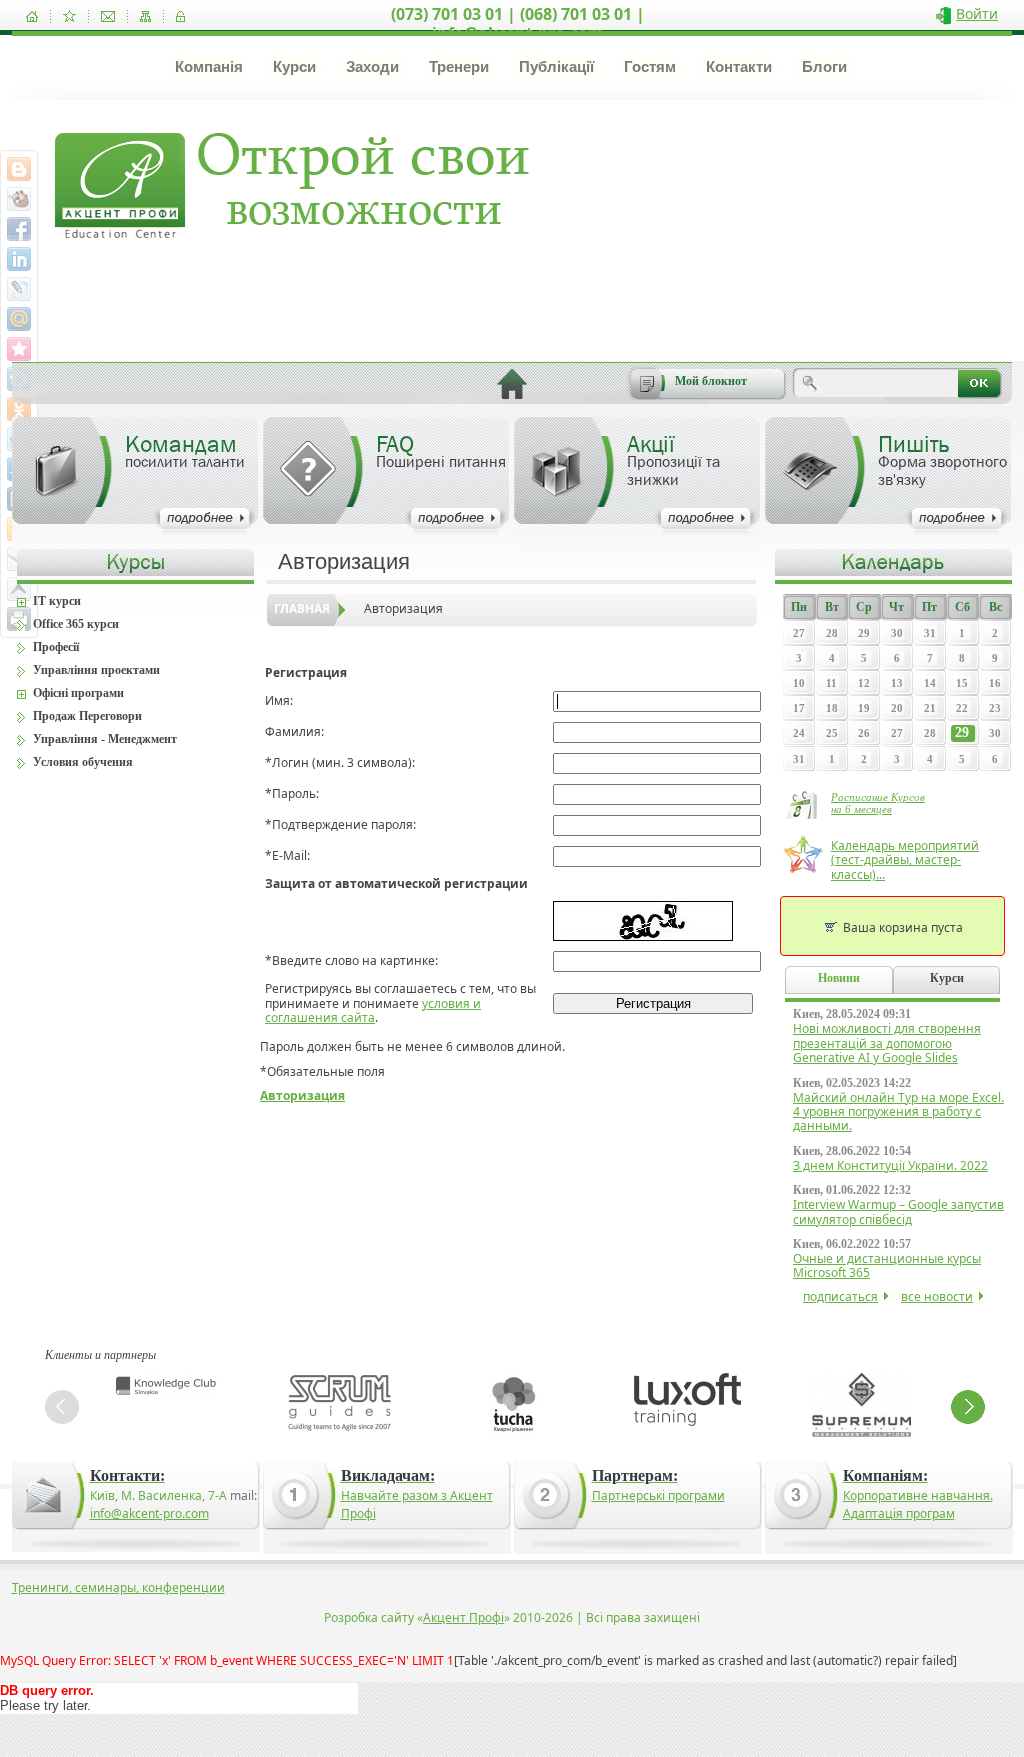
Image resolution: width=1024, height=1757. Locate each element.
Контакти (739, 66)
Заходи (372, 66)
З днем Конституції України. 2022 (890, 1165)
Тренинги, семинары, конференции (118, 1587)
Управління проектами (96, 670)
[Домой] (32, 16)
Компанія (209, 66)
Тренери (459, 66)
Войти (977, 13)
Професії (56, 647)
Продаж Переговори (87, 716)
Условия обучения (83, 762)
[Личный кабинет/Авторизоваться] (180, 16)
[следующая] (968, 1407)
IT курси (57, 601)
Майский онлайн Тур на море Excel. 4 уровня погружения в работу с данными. (898, 1112)
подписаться (840, 1296)
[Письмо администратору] (108, 16)
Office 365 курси (76, 624)
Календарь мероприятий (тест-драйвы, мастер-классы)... (905, 860)
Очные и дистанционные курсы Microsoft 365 (887, 1265)
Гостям (650, 66)
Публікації (556, 66)
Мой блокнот (711, 381)
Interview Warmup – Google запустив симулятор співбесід (898, 1211)
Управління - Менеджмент (105, 739)
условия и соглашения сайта (373, 1010)
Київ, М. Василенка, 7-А (158, 1495)
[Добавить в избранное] (69, 16)
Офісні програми (78, 693)
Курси (294, 66)
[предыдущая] (62, 1407)
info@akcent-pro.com (149, 1513)
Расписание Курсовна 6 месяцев (878, 803)
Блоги (824, 66)
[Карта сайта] (145, 16)
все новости (937, 1296)
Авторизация (403, 608)
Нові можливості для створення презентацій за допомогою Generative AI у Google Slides (887, 1043)
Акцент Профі (463, 1617)
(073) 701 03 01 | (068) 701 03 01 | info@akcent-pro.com (518, 23)
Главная (302, 608)
